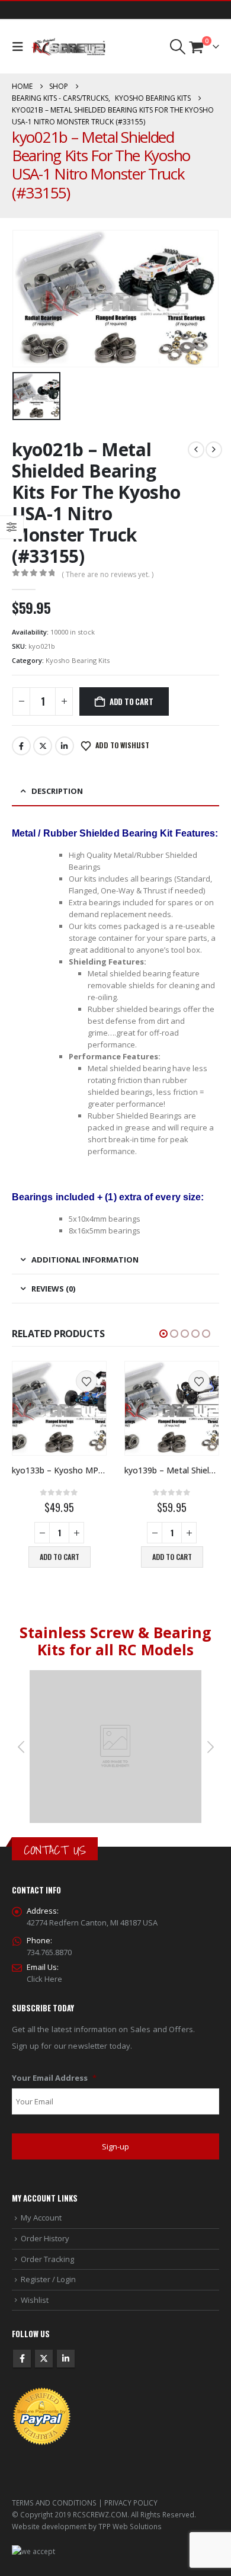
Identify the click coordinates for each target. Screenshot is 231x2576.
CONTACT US (55, 1850)
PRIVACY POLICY (131, 2503)
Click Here (44, 1979)
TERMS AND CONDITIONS (54, 2503)
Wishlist (35, 2300)
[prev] (196, 450)
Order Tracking (47, 2259)
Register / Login (48, 2279)
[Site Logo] (68, 47)
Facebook (21, 746)
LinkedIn (65, 746)
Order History (45, 2238)
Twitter (43, 746)
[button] (20, 47)
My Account (41, 2218)
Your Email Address (54, 2078)
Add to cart (131, 701)
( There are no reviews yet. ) (108, 574)
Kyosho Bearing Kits (78, 660)
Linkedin (66, 2359)
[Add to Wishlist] (86, 1381)
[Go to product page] (59, 1408)
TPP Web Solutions (130, 2526)
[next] (214, 450)
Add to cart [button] (60, 1557)
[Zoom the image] (115, 1676)
